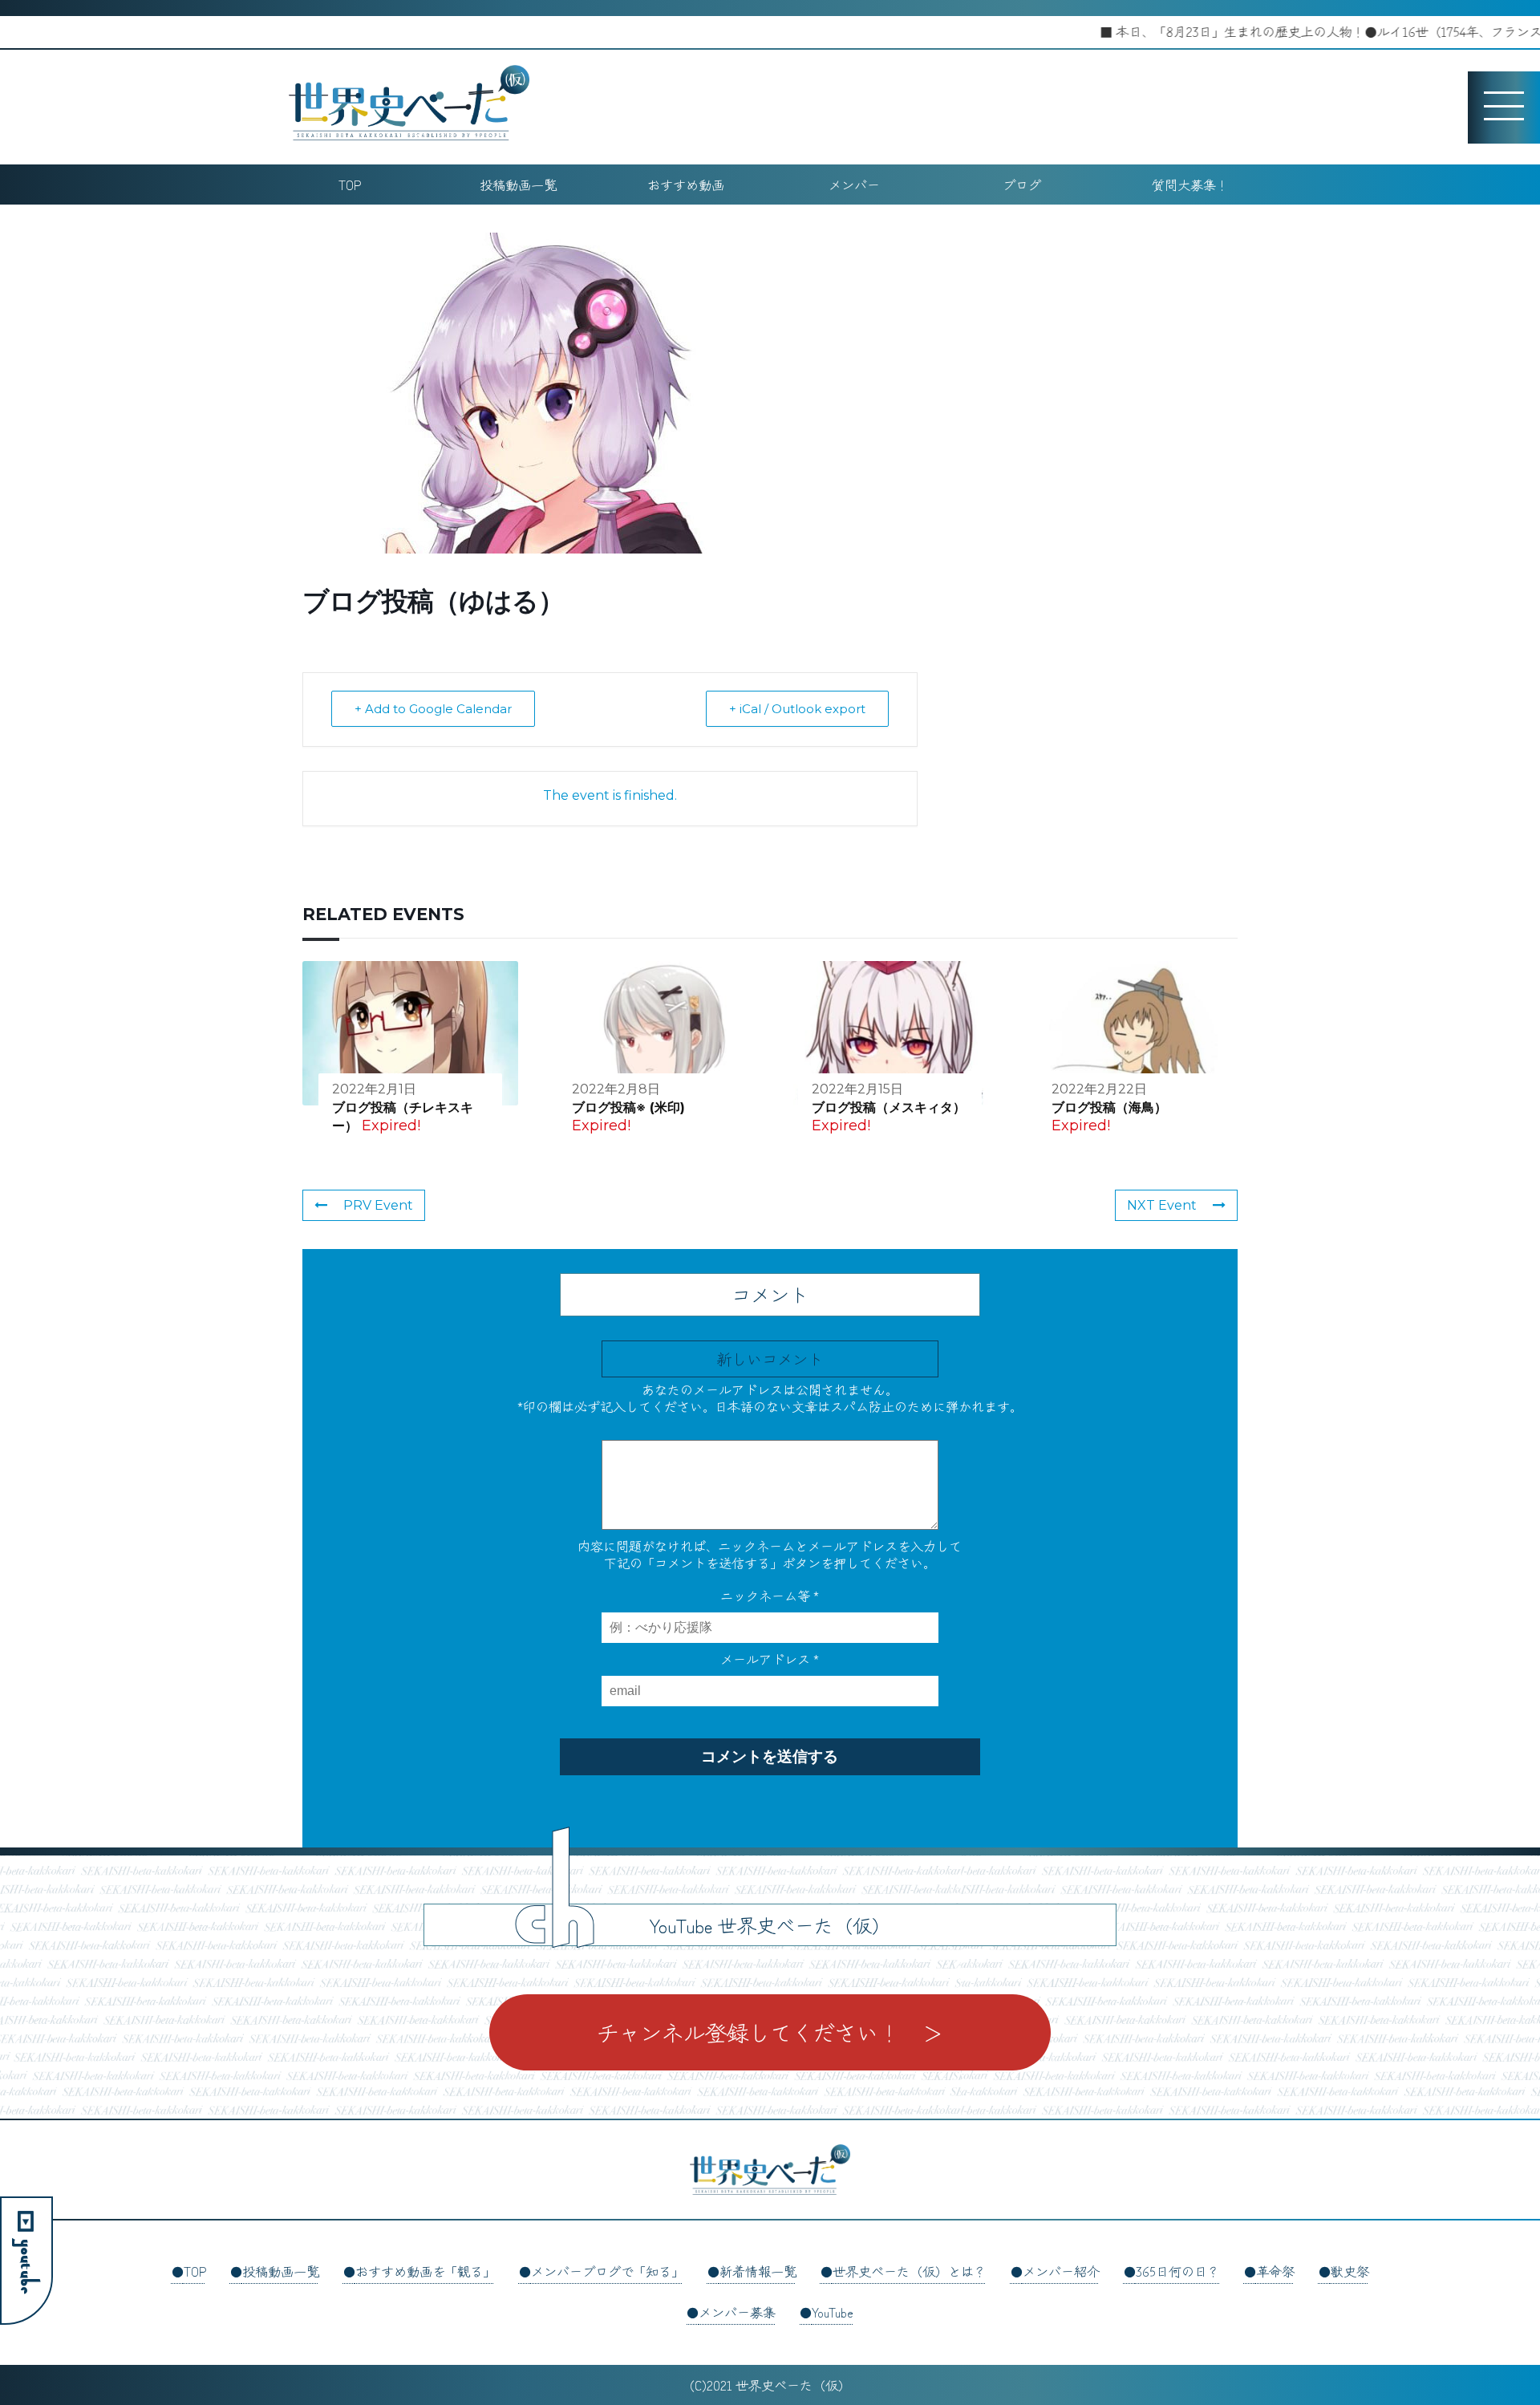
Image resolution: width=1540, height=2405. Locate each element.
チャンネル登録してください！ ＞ (770, 2032)
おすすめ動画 (686, 185)
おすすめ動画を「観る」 (425, 2271)
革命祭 (1275, 2271)
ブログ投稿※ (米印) (628, 1107)
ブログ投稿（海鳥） (1109, 1107)
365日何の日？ (1178, 2271)
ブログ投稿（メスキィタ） (889, 1107)
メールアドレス (770, 1659)
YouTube (833, 2312)
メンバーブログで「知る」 (607, 2271)
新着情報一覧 (758, 2271)
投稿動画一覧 (518, 185)
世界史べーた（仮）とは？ (910, 2271)
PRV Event (378, 1205)
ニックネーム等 (770, 1596)
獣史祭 (1350, 2271)
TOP (350, 185)
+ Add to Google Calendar (433, 709)
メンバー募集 (737, 2312)
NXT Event (1162, 1205)
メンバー (854, 185)
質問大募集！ (1190, 185)
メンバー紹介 (1061, 2271)
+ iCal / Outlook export (797, 709)
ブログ (1022, 185)
